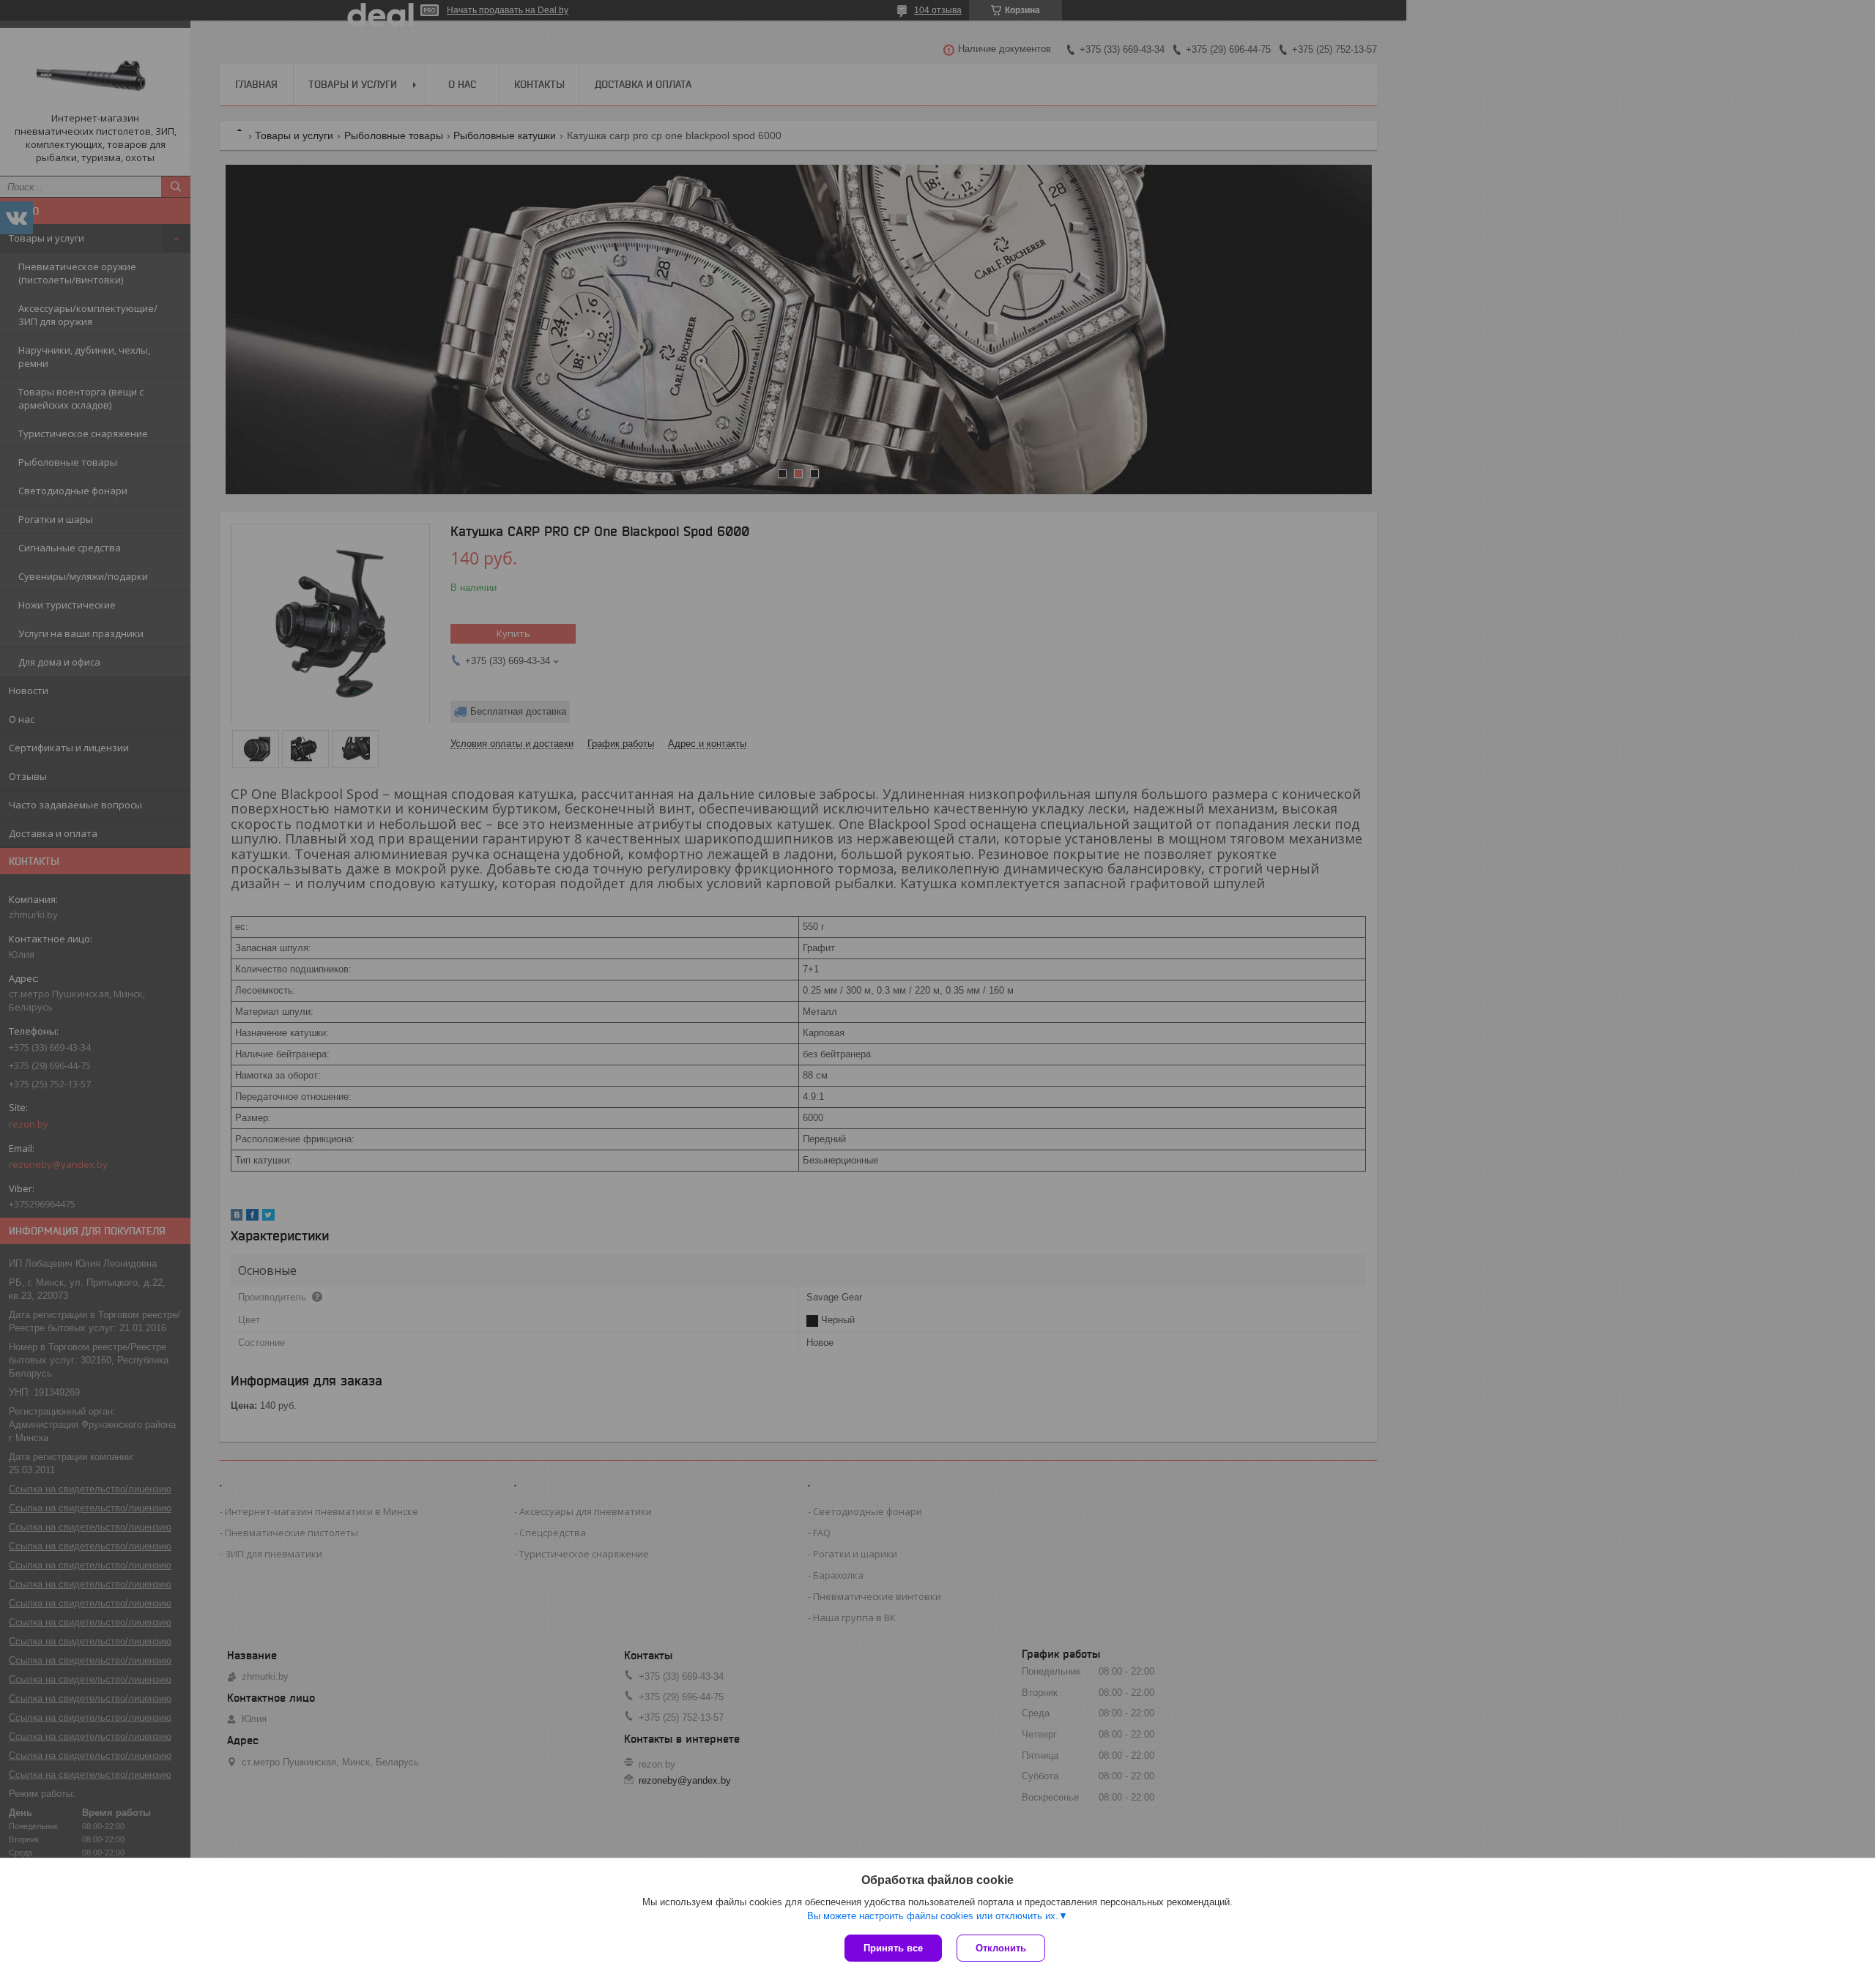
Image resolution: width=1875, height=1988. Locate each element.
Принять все (893, 1948)
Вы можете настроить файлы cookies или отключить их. (933, 1916)
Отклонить (1001, 1948)
